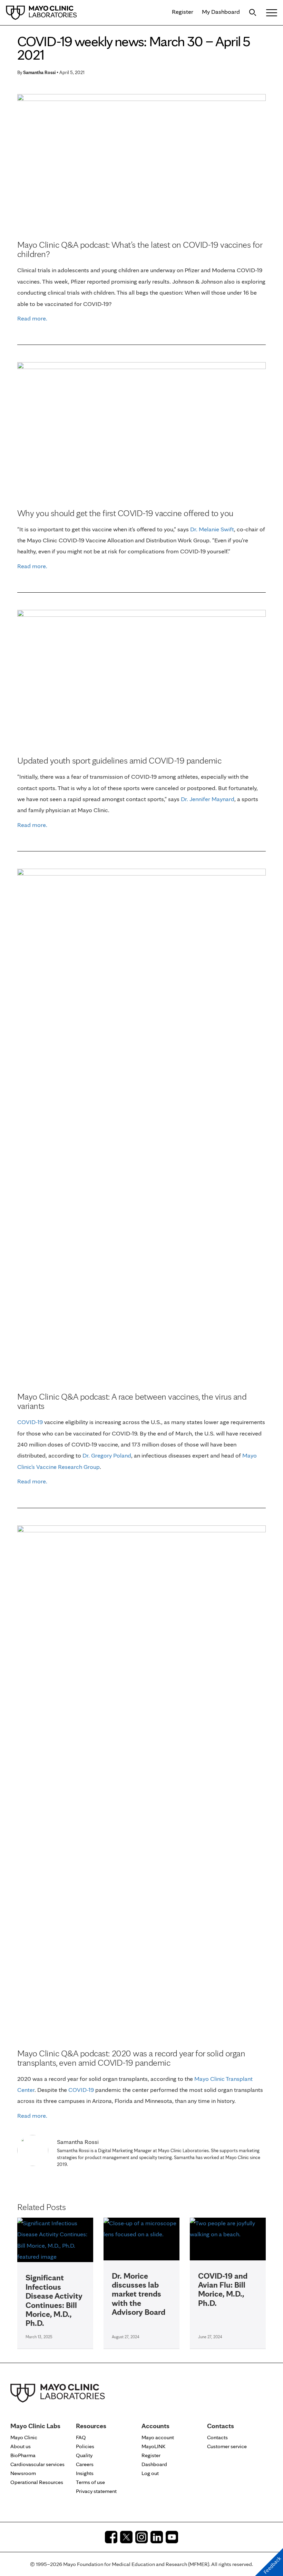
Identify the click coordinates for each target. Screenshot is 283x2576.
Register (183, 12)
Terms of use (90, 2482)
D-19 (37, 1422)
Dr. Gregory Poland (107, 1455)
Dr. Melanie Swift (212, 529)
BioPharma (23, 2455)
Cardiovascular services (37, 2464)
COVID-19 (81, 2090)
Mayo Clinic (24, 2437)
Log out (150, 2473)
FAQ (81, 2437)
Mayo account (158, 2437)
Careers (85, 2464)
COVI (24, 1422)
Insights (85, 2473)
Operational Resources (37, 2482)
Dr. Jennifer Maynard (208, 799)
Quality (84, 2455)
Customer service (227, 2446)
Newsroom (23, 2473)
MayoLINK (153, 2446)
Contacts (217, 2437)
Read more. (32, 318)
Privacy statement (96, 2491)
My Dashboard (221, 12)
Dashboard (154, 2464)
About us (21, 2446)
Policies (85, 2446)
